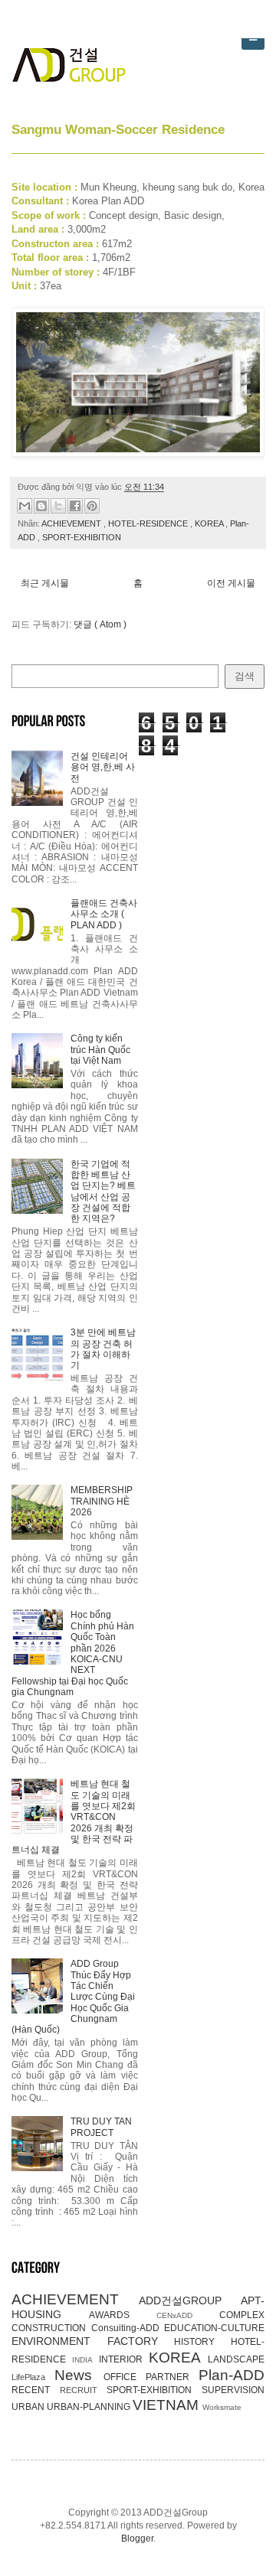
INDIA (85, 2360)
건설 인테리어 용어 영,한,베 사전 (103, 767)
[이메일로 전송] (25, 506)
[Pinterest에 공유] (92, 506)
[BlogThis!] (41, 506)
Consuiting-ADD (128, 2328)
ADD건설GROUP (190, 2300)
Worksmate (222, 2407)
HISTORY (202, 2342)
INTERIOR (124, 2359)
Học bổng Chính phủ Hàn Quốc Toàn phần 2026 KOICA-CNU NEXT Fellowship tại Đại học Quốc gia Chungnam (73, 1653)
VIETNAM (168, 2405)
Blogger (137, 2539)
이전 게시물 (231, 583)
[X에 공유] (58, 506)
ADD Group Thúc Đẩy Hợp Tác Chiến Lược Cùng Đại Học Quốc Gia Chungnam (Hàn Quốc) (73, 1997)
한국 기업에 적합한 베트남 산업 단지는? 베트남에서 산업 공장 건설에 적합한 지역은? (103, 1192)
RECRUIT (84, 2390)
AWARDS (123, 2315)
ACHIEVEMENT (72, 523)
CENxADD (188, 2315)
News (79, 2375)
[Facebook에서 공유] (75, 506)
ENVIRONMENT (59, 2341)
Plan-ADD (232, 2375)
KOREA (210, 523)
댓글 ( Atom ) (100, 624)
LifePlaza (33, 2377)
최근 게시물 (45, 583)
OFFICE (125, 2377)
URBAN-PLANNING (90, 2407)
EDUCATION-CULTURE (214, 2328)
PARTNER (172, 2377)
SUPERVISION (233, 2390)
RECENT (36, 2390)
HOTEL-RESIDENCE (149, 523)
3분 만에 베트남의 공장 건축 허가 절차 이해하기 (103, 1349)
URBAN (29, 2407)
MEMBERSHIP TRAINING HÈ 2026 (102, 1501)
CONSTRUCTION (51, 2328)
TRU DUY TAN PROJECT (101, 2127)
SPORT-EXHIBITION (82, 537)
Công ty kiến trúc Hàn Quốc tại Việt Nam (100, 1050)
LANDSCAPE (236, 2359)
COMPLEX (242, 2315)
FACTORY (141, 2341)
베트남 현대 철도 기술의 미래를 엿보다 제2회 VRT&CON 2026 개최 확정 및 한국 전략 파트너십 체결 (74, 1817)
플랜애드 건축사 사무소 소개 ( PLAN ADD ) (104, 914)
